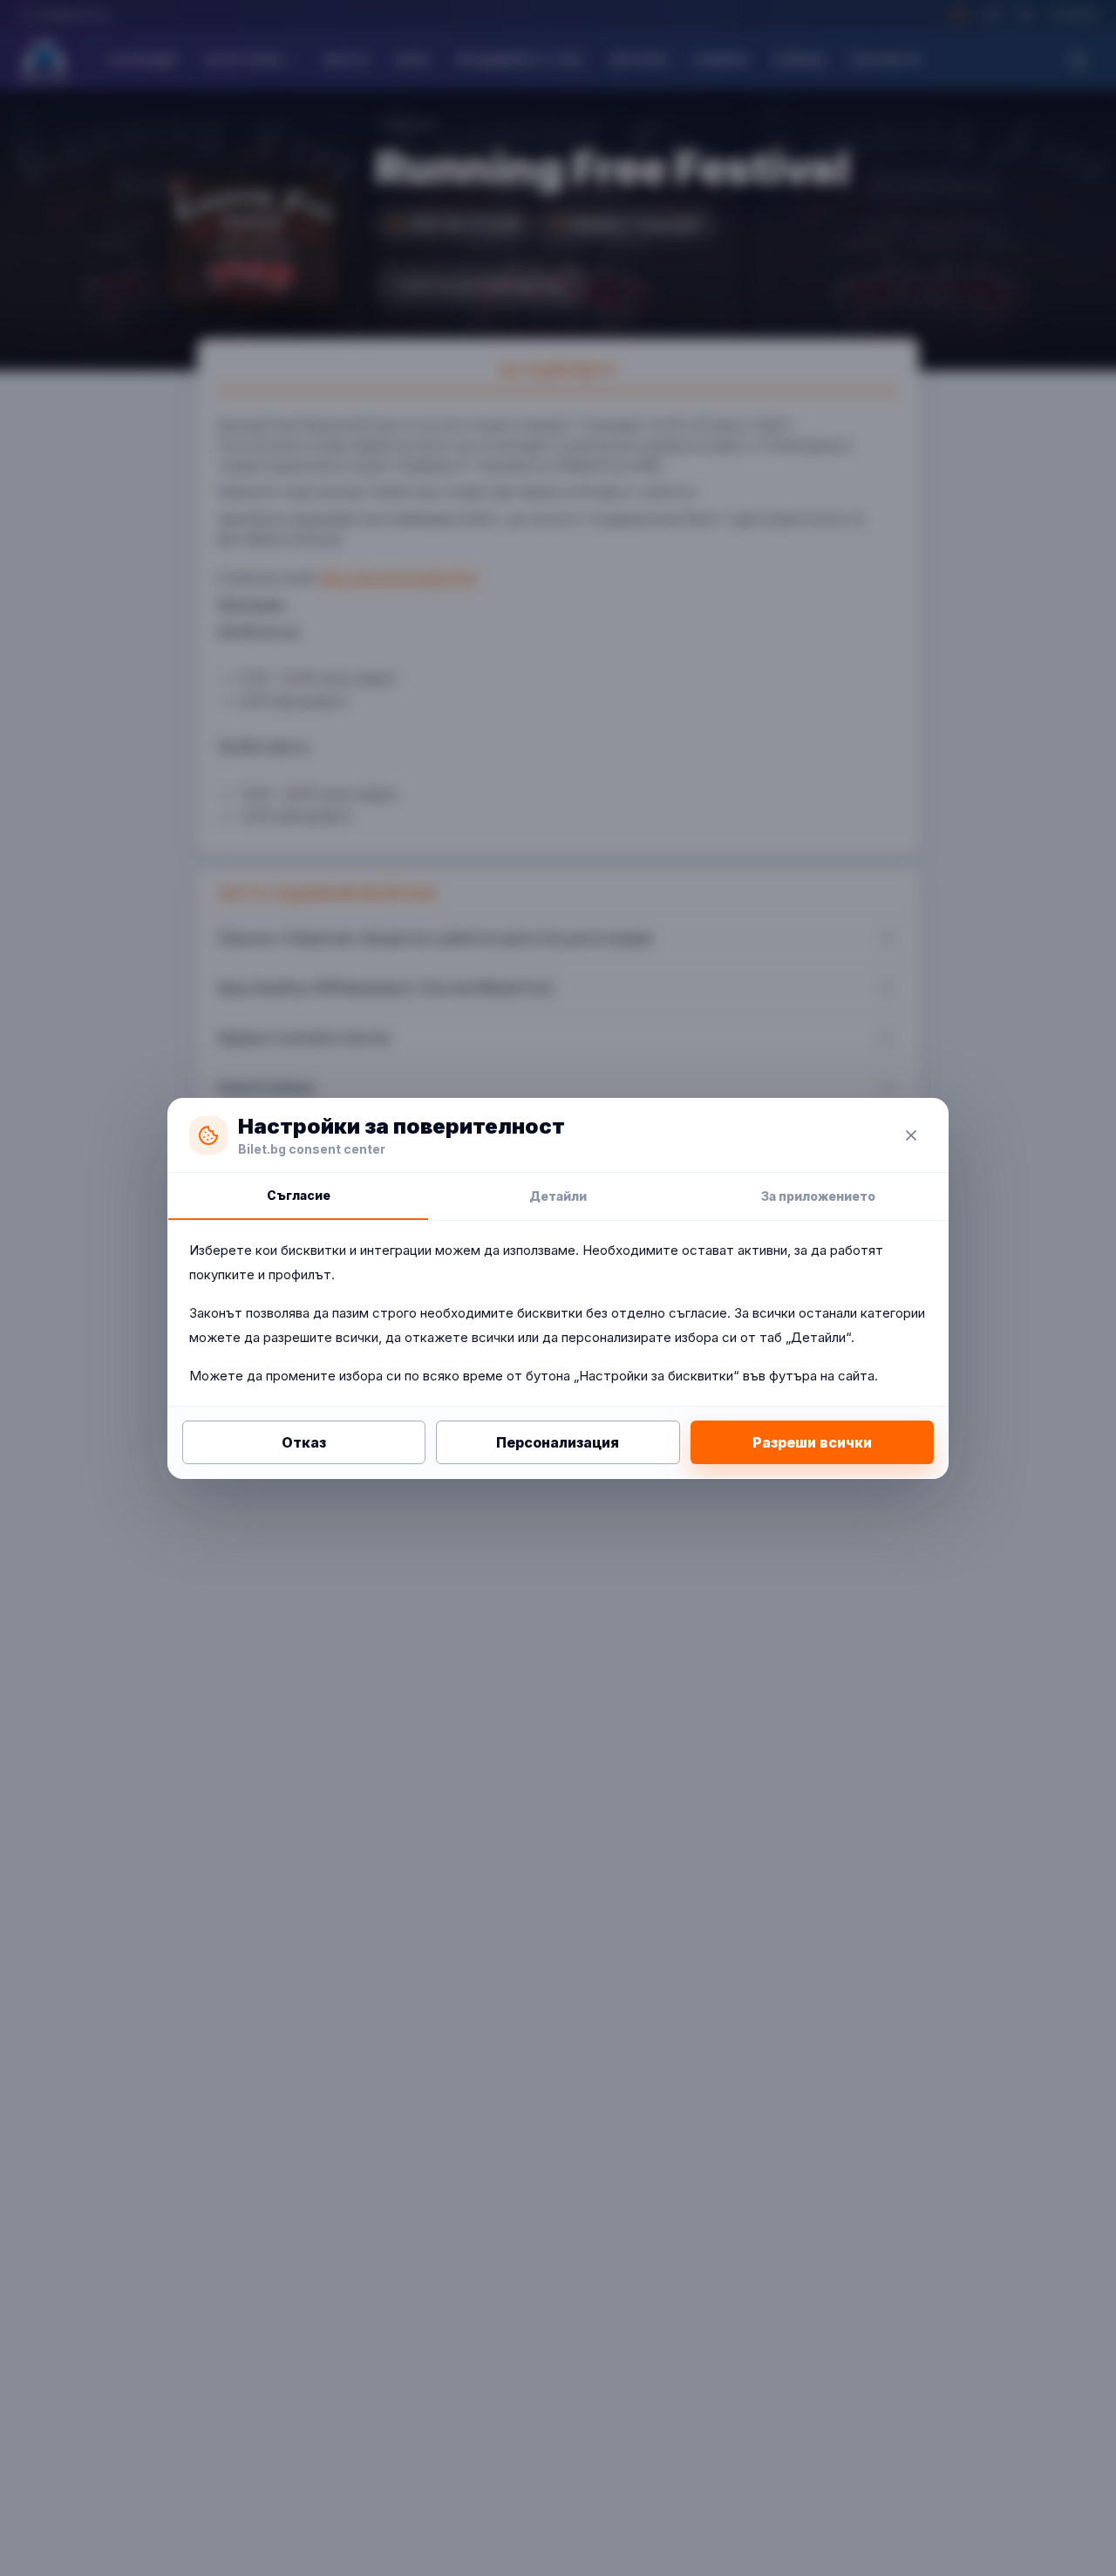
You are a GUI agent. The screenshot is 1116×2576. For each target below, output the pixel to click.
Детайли (558, 1196)
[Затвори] (911, 1135)
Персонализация (558, 1442)
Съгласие (299, 1195)
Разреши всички (812, 1442)
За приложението (818, 1196)
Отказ (304, 1442)
